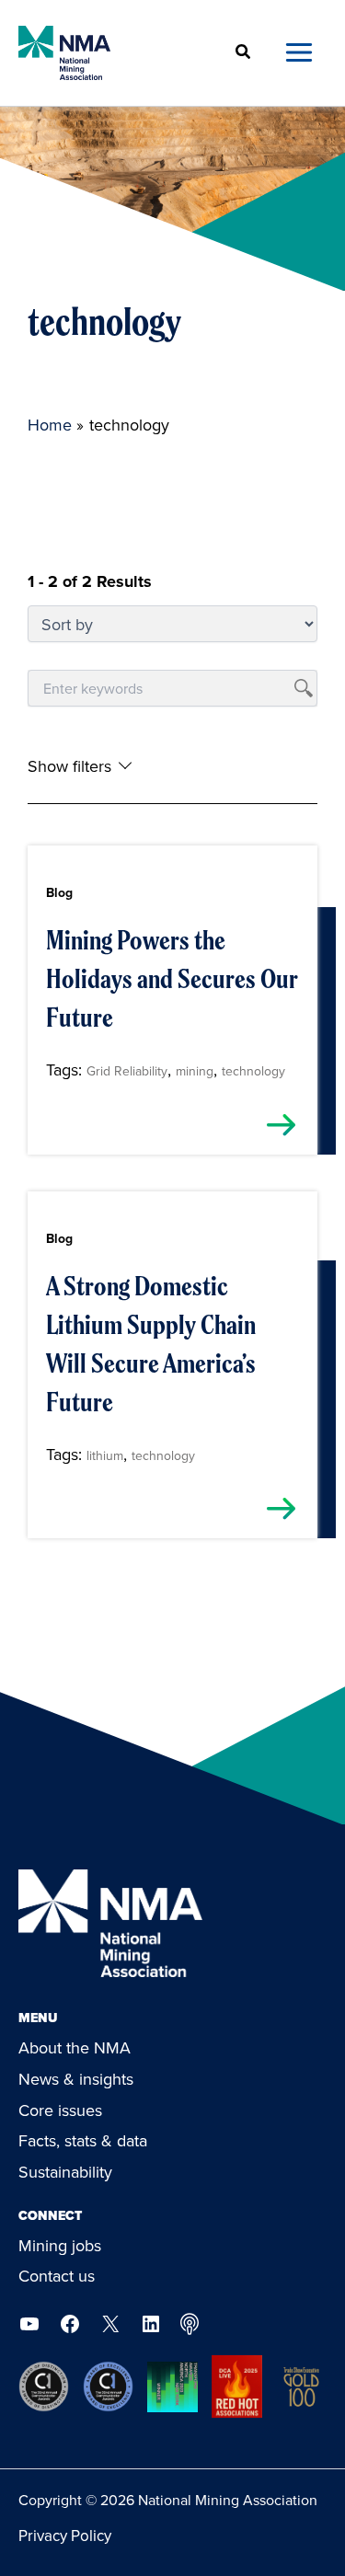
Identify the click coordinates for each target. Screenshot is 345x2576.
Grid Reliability (127, 1071)
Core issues (60, 2110)
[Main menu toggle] (299, 53)
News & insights (76, 2079)
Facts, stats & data (83, 2140)
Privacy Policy (65, 2536)
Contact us (57, 2276)
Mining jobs (60, 2245)
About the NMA (75, 2047)
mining (195, 1071)
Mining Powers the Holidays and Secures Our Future (172, 979)
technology (253, 1071)
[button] (244, 53)
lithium (105, 1455)
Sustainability (65, 2172)
